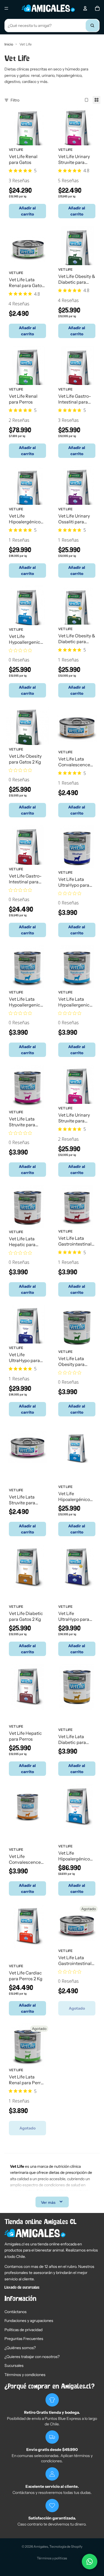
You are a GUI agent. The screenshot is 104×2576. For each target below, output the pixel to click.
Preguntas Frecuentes (24, 2339)
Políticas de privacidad (23, 2330)
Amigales (41, 2546)
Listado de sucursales (22, 2288)
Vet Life (16, 149)
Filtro (15, 100)
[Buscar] (92, 26)
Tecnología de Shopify (66, 2546)
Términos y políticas (52, 2558)
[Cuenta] (85, 8)
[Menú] (6, 8)
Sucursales (14, 2365)
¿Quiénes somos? (20, 2348)
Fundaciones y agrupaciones (29, 2321)
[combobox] (52, 26)
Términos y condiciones (25, 2375)
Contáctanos (16, 2312)
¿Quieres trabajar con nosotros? (32, 2357)
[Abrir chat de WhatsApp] (90, 2562)
